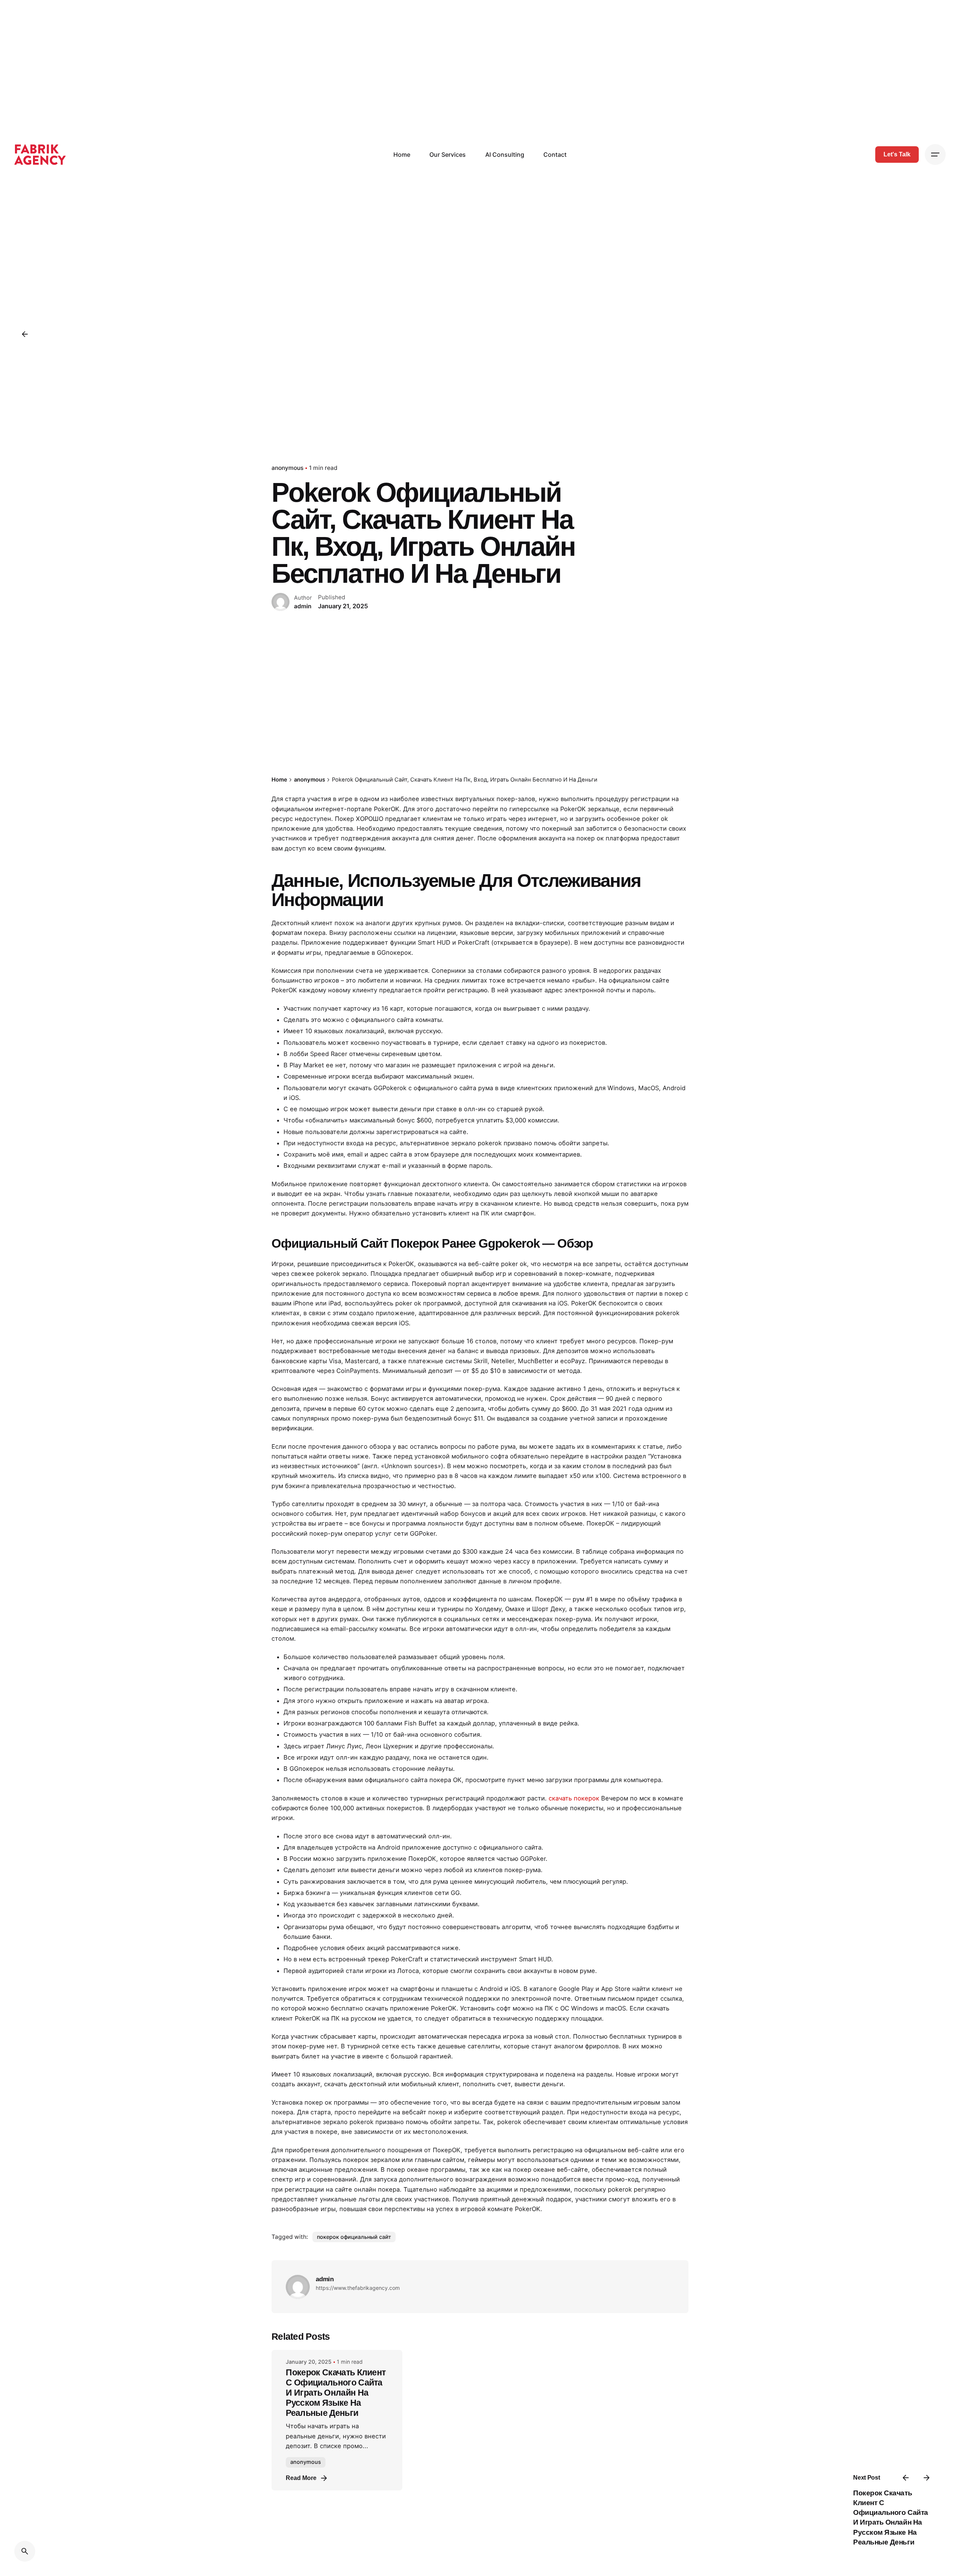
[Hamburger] (935, 155)
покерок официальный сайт (354, 2237)
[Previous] (906, 2478)
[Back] (25, 334)
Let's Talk (897, 154)
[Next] (927, 2478)
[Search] (25, 2551)
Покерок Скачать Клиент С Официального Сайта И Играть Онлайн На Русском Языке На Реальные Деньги (336, 2393)
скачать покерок (574, 1798)
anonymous (287, 468)
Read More (301, 2478)
